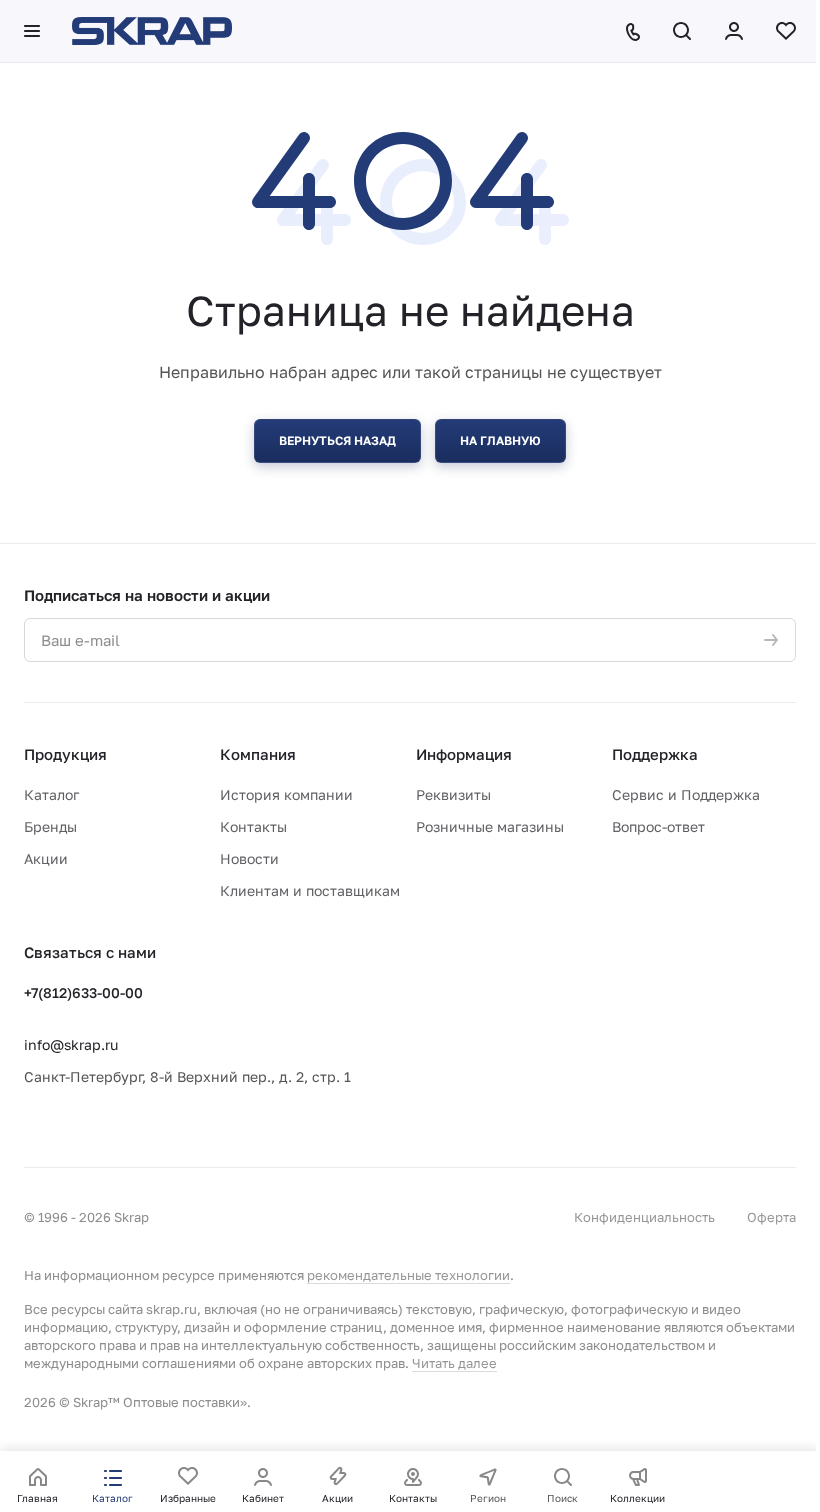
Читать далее (454, 1363)
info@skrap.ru (71, 1044)
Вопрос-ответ (658, 826)
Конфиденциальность (644, 1217)
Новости (249, 858)
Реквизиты (453, 794)
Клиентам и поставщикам (310, 890)
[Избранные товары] (786, 31)
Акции (46, 858)
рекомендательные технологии (408, 1275)
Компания (258, 754)
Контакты (253, 826)
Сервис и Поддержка (686, 794)
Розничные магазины (490, 826)
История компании (286, 794)
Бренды (50, 826)
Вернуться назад (337, 440)
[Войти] (734, 31)
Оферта (771, 1217)
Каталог (51, 794)
